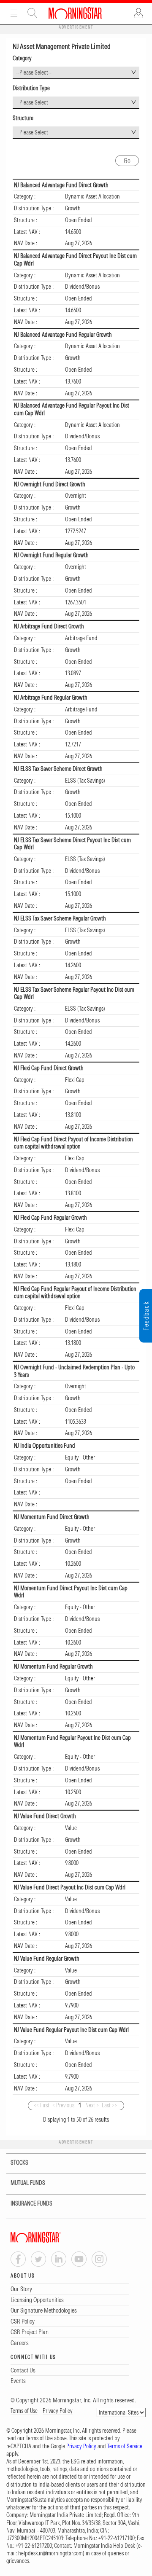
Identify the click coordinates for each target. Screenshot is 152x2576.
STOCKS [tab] (19, 2163)
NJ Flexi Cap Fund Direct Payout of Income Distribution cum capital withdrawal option (73, 1143)
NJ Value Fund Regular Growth (47, 1959)
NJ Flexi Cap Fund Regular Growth (50, 1218)
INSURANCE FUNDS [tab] (31, 2203)
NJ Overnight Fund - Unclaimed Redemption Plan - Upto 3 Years (74, 1371)
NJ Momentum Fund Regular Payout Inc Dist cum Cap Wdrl (72, 1741)
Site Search (33, 13)
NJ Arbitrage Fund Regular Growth (51, 698)
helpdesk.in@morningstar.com (50, 2553)
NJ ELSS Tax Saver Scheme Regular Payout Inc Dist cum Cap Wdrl (74, 993)
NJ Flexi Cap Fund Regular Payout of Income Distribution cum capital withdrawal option (75, 1293)
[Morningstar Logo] (75, 13)
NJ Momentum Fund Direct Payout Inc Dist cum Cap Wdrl (71, 1592)
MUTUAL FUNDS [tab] (28, 2183)
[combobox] (76, 73)
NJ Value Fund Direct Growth (45, 1816)
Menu (14, 13)
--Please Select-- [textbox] (34, 72)
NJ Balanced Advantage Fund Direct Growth (61, 185)
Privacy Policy (58, 2411)
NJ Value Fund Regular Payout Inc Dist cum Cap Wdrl (71, 2030)
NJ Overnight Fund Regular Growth (51, 555)
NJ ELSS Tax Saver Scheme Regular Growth (60, 918)
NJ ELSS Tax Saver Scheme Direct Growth (58, 769)
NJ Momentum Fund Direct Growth (52, 1517)
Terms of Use (24, 2411)
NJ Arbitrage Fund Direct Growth (49, 626)
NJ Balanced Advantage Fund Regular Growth (63, 335)
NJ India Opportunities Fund (45, 1446)
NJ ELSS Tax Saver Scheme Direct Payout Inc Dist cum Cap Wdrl (72, 844)
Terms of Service (125, 2446)
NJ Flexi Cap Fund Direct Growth (49, 1068)
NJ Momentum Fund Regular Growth (53, 1666)
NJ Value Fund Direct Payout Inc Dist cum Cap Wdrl (70, 1887)
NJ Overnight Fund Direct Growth (50, 484)
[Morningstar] (53, 2237)
